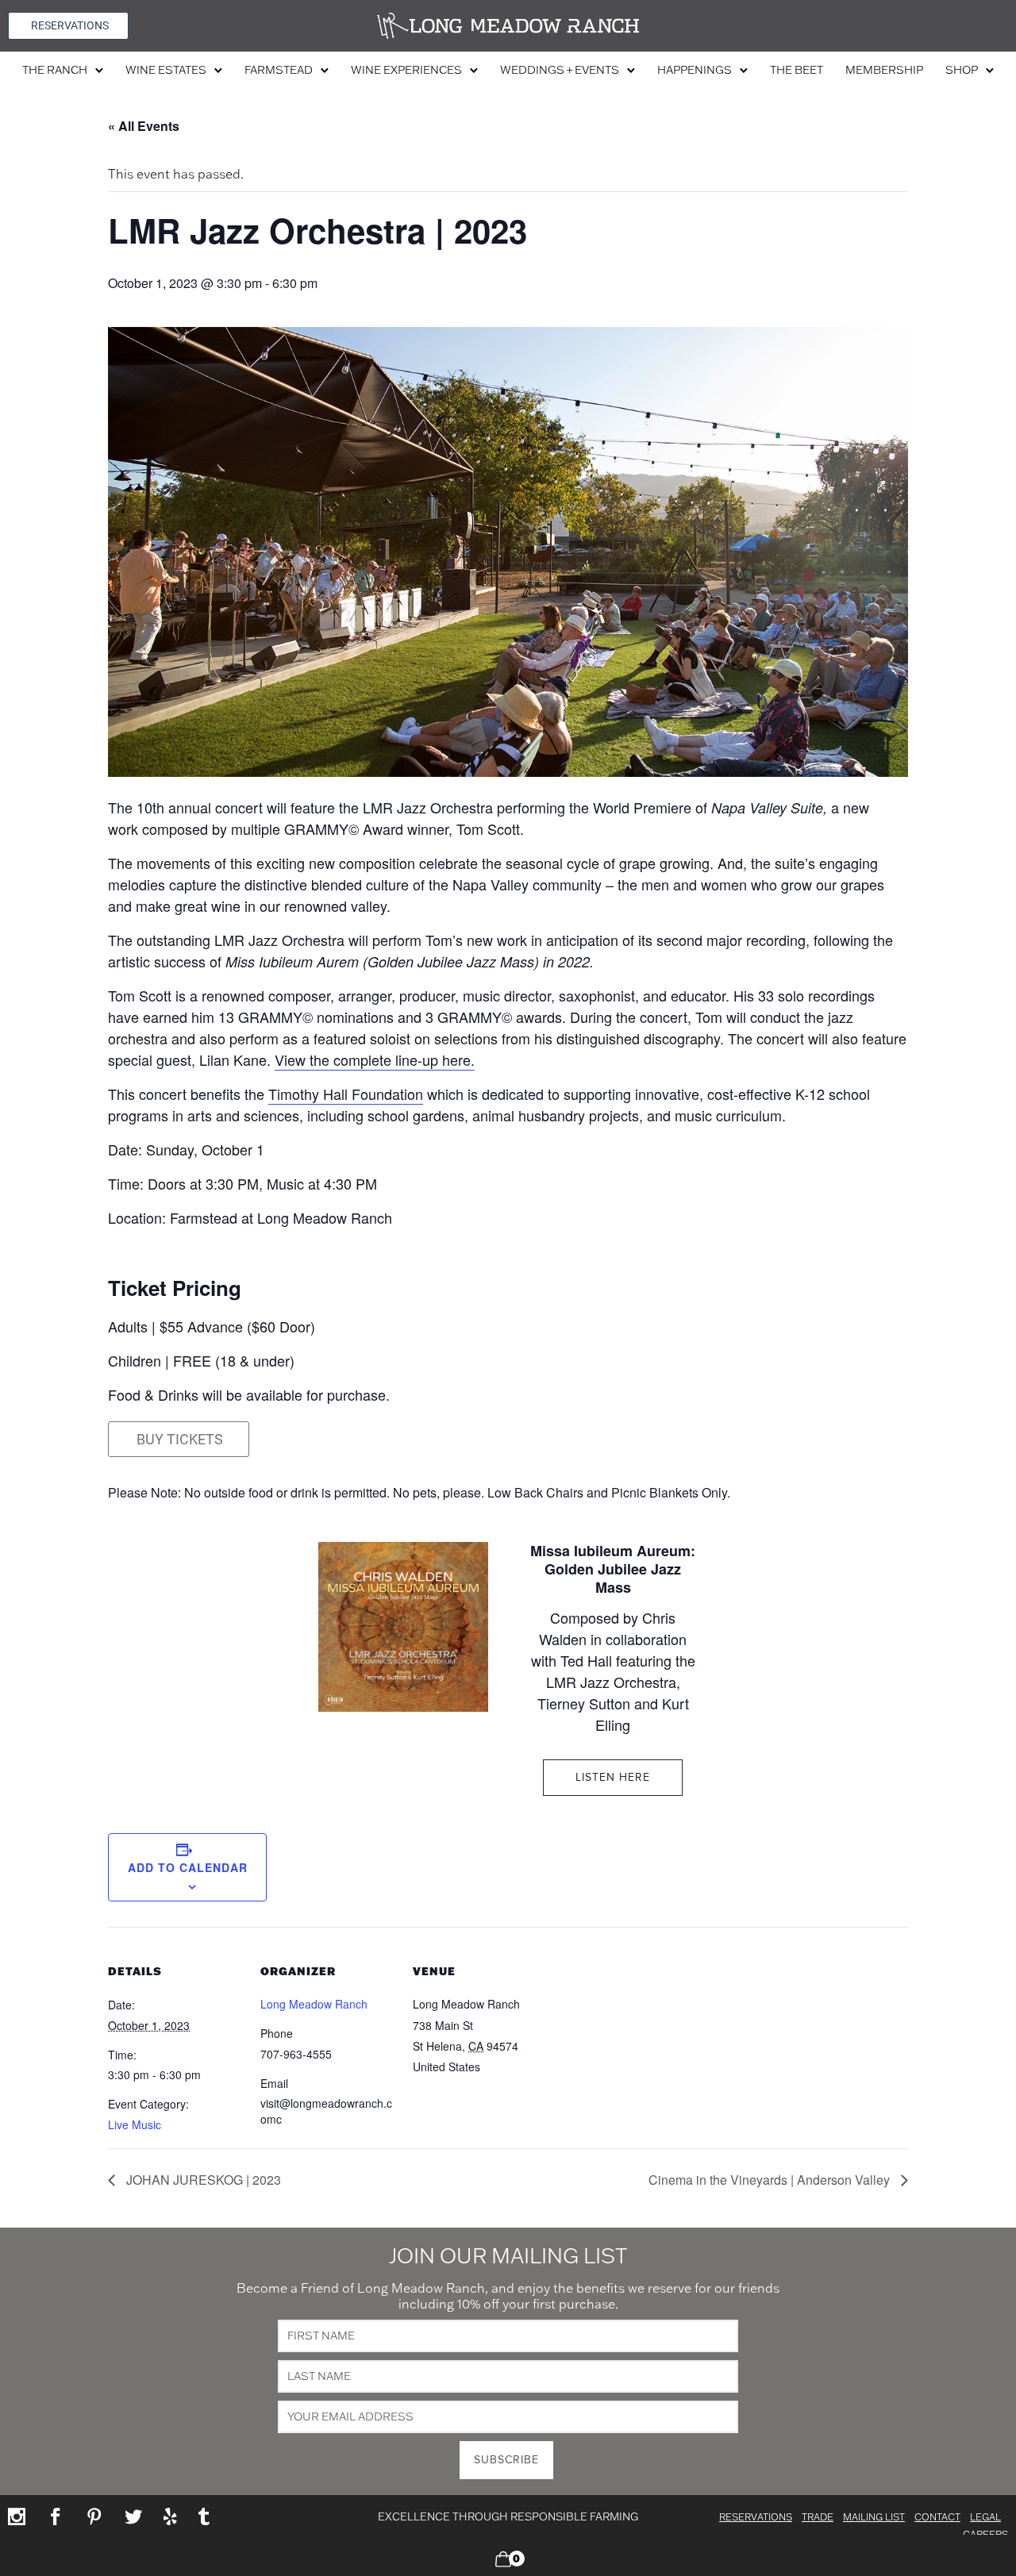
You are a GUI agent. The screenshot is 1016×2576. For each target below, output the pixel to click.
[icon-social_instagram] (21, 2517)
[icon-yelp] (175, 2517)
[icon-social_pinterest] (99, 2517)
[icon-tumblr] (204, 2517)
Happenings (695, 70)
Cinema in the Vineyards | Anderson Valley (771, 2180)
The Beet (797, 70)
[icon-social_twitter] (138, 2517)
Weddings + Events (560, 70)
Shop (962, 70)
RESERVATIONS (756, 2517)
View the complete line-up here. (375, 1059)
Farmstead (279, 70)
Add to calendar (188, 1867)
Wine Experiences (406, 70)
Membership (884, 70)
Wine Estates (166, 70)
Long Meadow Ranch (314, 2004)
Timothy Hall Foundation (346, 1094)
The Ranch (55, 70)
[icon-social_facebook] (60, 2517)
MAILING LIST (874, 2517)
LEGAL (985, 2517)
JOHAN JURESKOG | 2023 (202, 2180)
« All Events (144, 126)
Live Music (135, 2124)
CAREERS (985, 2534)
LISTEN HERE (613, 1777)
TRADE (818, 2517)
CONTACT (937, 2517)
